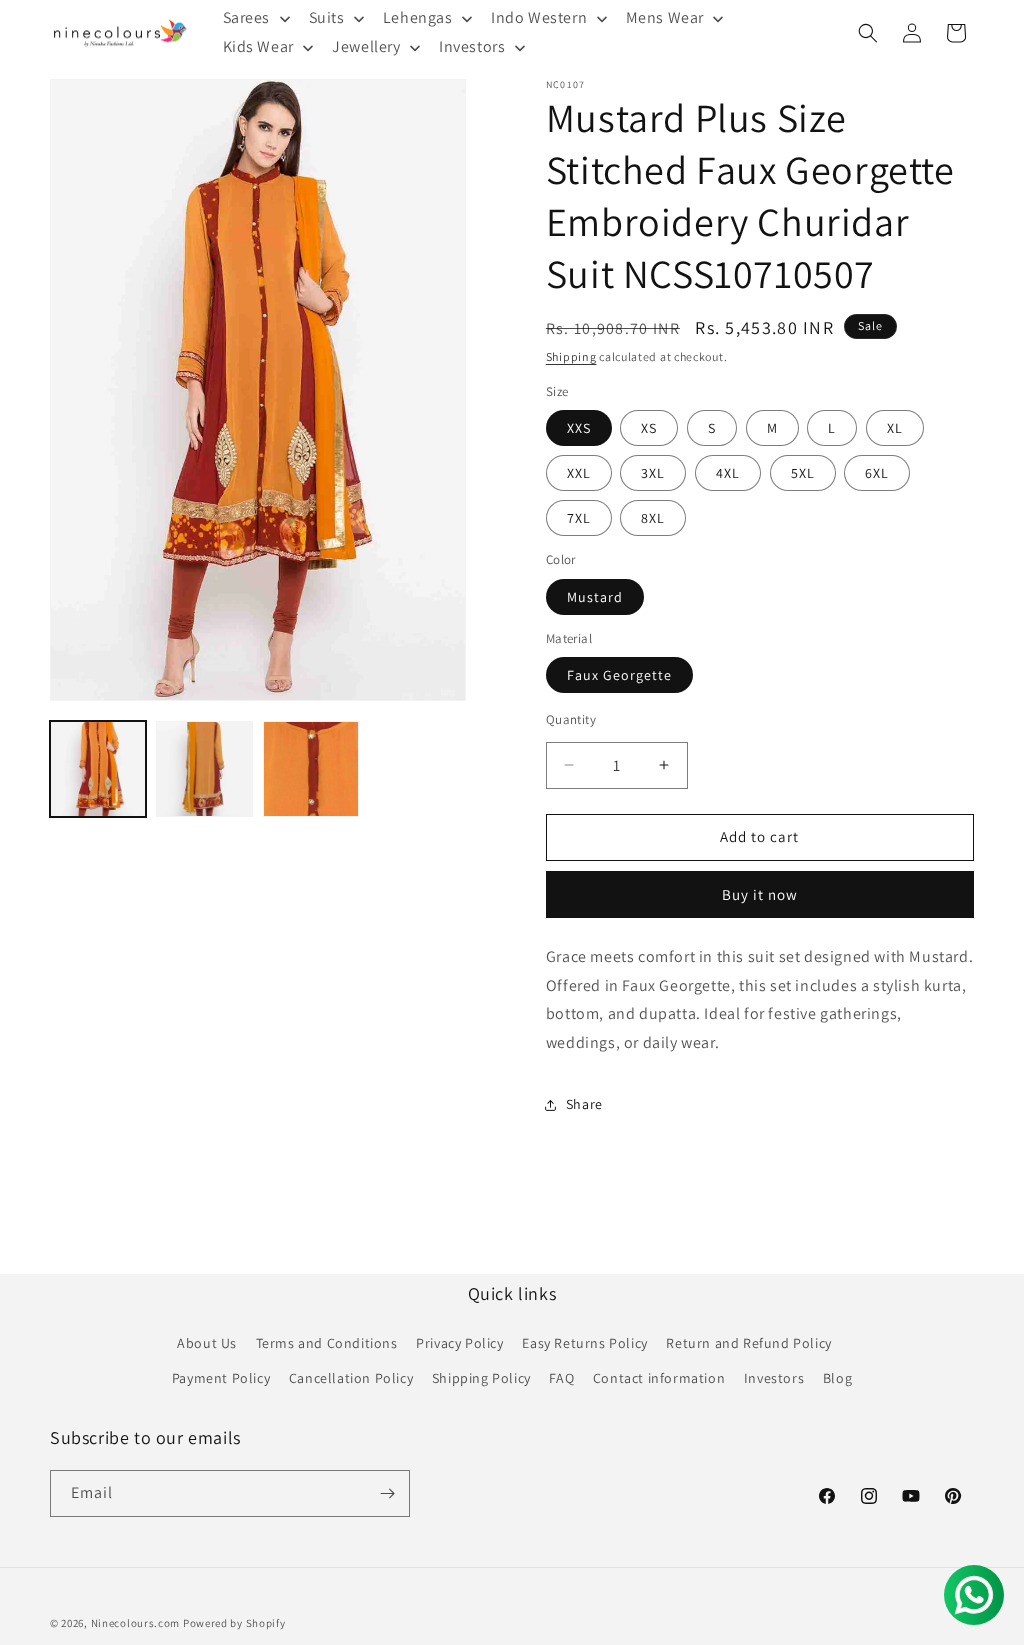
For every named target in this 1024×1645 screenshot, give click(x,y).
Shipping (571, 356)
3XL (653, 473)
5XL (803, 473)
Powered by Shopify (234, 1623)
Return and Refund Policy (748, 1343)
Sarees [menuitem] (247, 17)
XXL (579, 473)
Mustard (595, 597)
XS (649, 428)
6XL (877, 473)
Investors (774, 1378)
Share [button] (584, 1104)
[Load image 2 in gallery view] (204, 769)
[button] (868, 33)
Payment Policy (221, 1378)
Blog (837, 1378)
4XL (728, 473)
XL (895, 428)
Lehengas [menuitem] (418, 17)
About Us (207, 1343)
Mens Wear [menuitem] (665, 17)
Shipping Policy (481, 1378)
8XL (653, 518)
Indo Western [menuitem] (539, 17)
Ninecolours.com (136, 1623)
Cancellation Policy (351, 1378)
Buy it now (760, 894)
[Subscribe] (387, 1493)
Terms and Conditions (327, 1343)
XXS (579, 428)
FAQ (561, 1378)
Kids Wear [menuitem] (258, 46)
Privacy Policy (459, 1343)
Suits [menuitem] (327, 17)
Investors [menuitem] (472, 46)
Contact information (659, 1378)
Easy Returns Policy (584, 1343)
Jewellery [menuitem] (366, 46)
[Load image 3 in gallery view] (311, 769)
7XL (579, 518)
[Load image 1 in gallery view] (98, 769)
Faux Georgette (619, 675)
